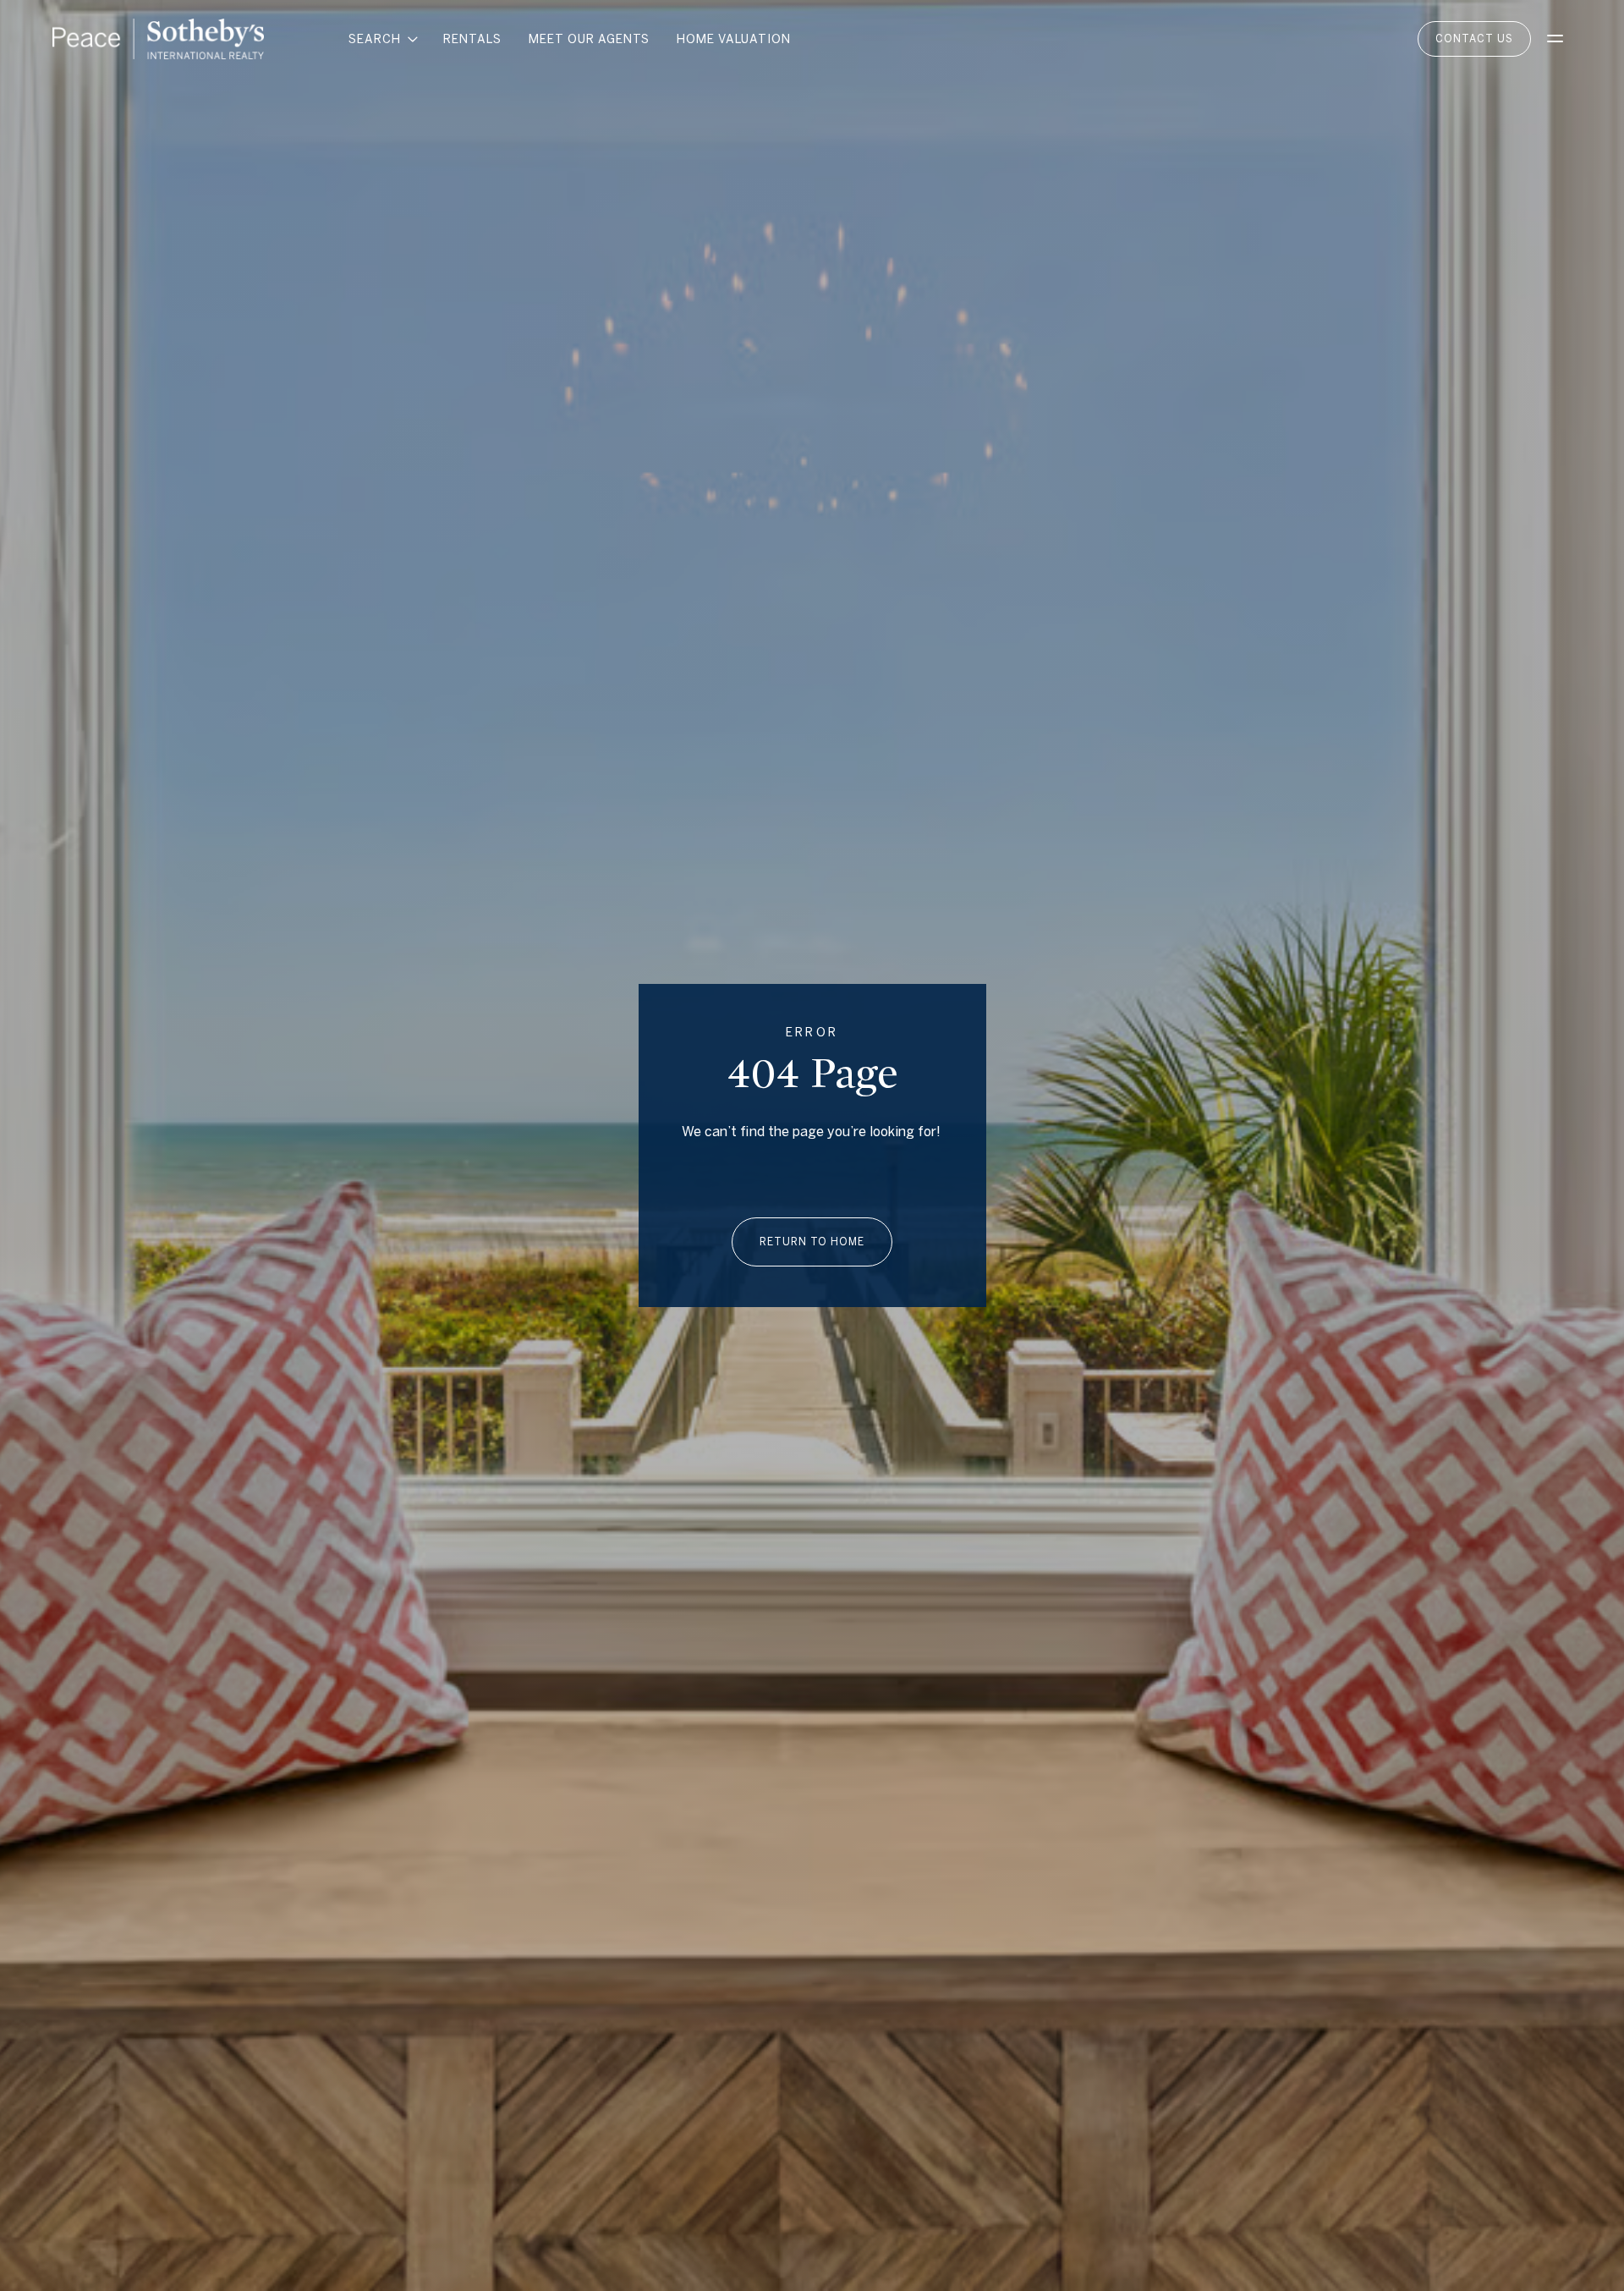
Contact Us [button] (1474, 38)
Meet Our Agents (589, 39)
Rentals (472, 39)
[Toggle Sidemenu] (1555, 39)
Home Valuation (734, 39)
